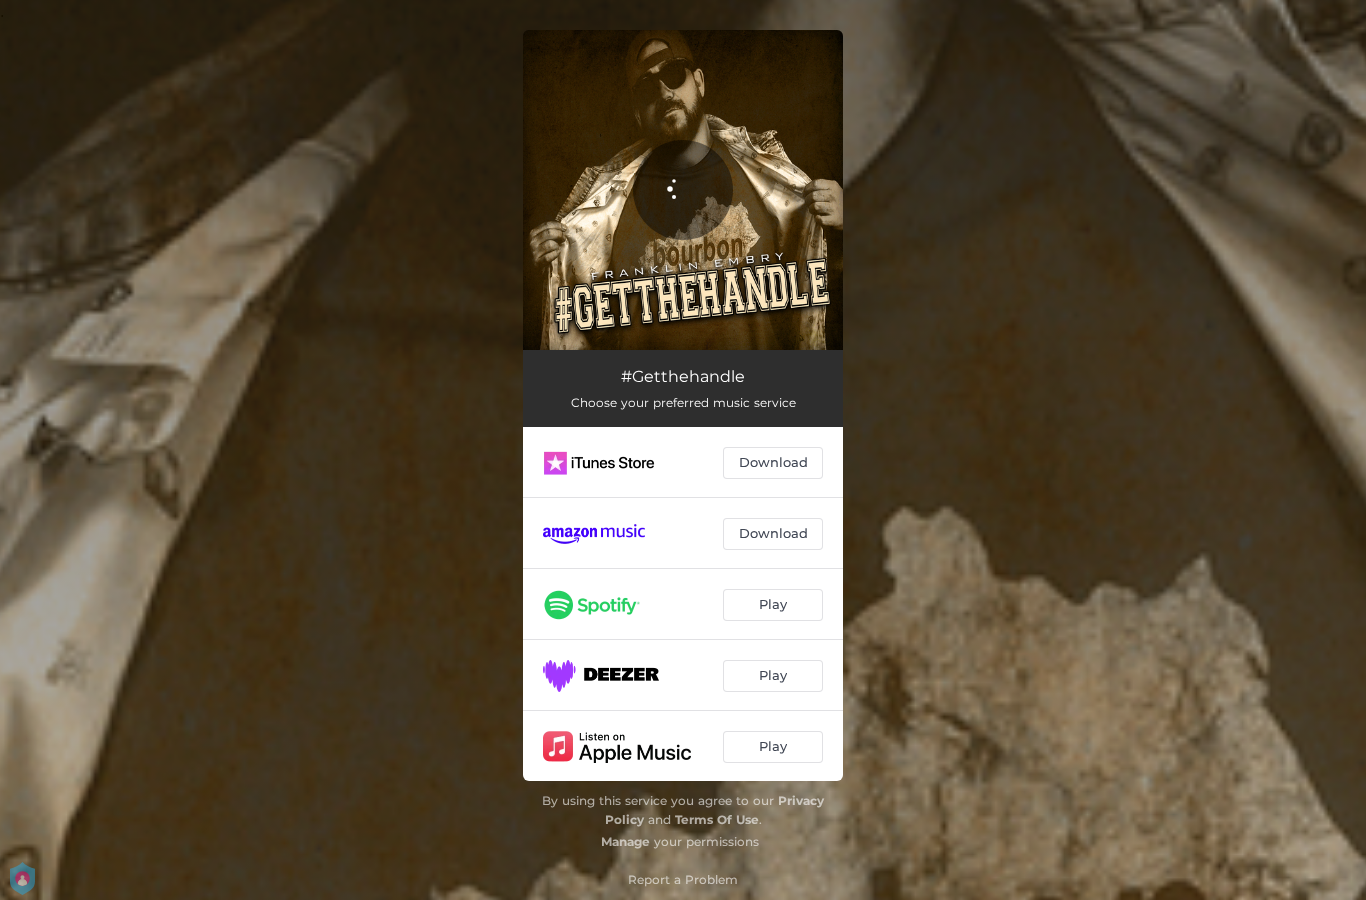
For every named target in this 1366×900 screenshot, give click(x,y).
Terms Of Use (717, 819)
